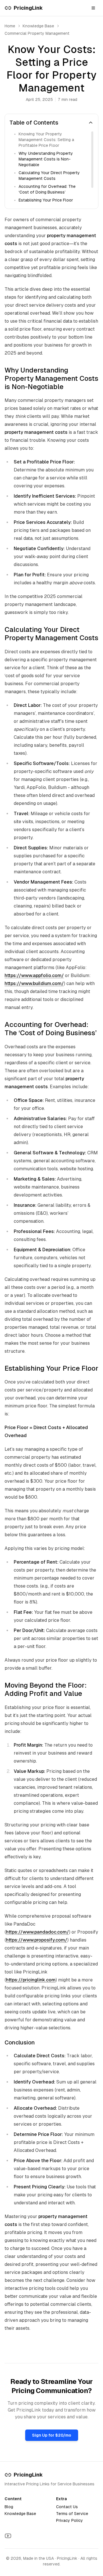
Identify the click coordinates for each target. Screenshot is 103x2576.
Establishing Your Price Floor (46, 200)
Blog (9, 2507)
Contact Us (67, 2507)
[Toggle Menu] (93, 8)
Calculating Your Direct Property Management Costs (49, 176)
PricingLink (28, 2475)
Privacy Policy (70, 2520)
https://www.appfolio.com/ (34, 975)
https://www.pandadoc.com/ (37, 1932)
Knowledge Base (20, 2514)
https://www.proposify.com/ (37, 1940)
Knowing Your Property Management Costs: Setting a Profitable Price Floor (46, 140)
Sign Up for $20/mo (52, 2435)
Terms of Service (72, 2514)
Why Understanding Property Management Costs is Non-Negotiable (46, 159)
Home (10, 26)
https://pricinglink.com (31, 1980)
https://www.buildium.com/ (34, 983)
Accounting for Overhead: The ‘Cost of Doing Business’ (47, 189)
